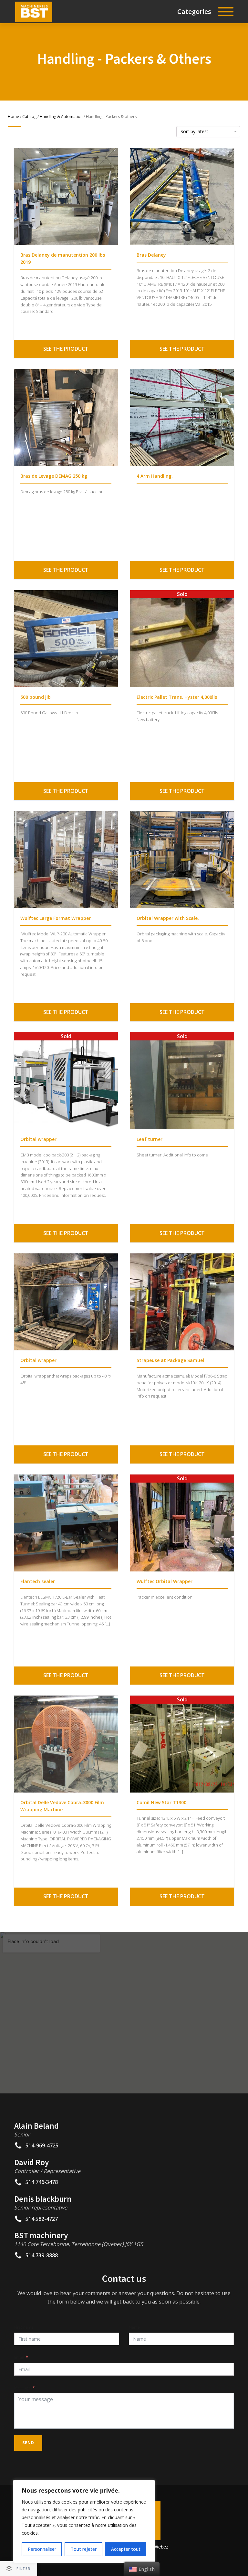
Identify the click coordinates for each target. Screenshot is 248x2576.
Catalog (29, 117)
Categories (194, 11)
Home (13, 117)
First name (24, 2327)
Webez (161, 2547)
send (28, 2443)
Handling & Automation (61, 117)
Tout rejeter (84, 2549)
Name (134, 2327)
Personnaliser (42, 2549)
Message (22, 2388)
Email (19, 2357)
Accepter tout (126, 2549)
